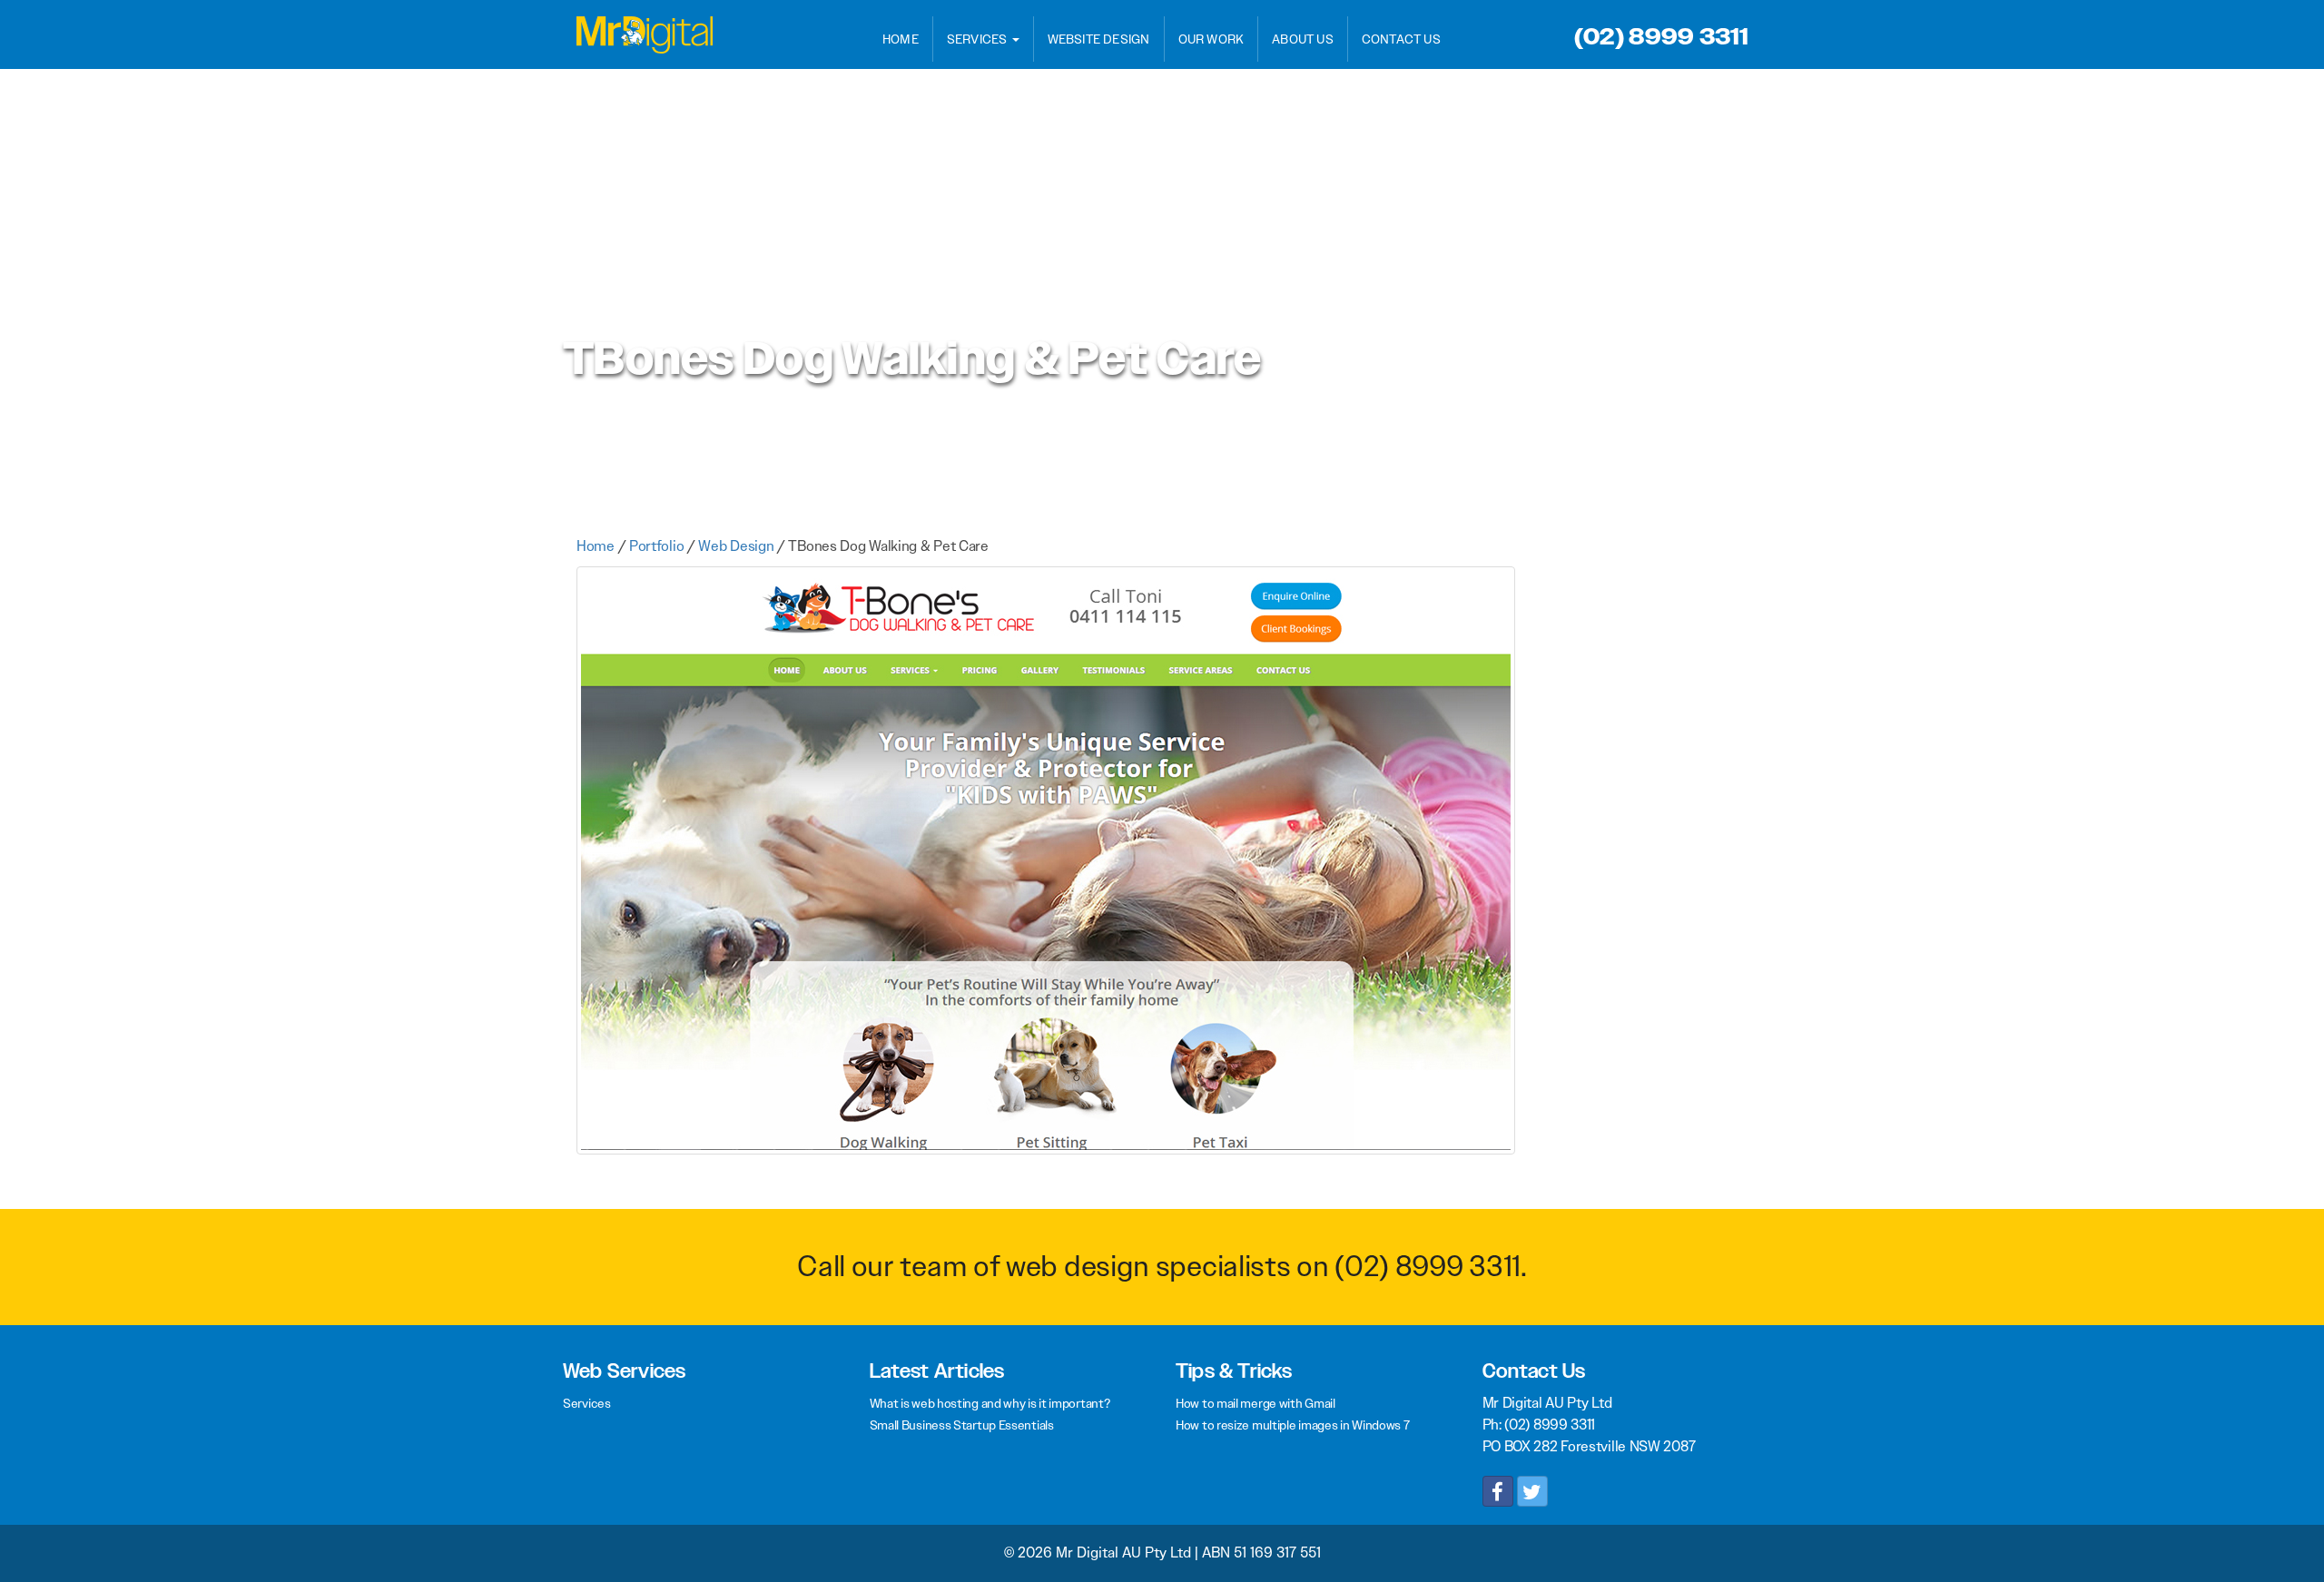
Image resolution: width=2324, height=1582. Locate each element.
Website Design (1099, 39)
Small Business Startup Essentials (962, 1425)
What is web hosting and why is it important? (990, 1403)
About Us (1303, 39)
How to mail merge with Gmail (1256, 1403)
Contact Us (1401, 39)
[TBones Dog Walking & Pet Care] (1046, 868)
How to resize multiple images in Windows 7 (1292, 1425)
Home (901, 39)
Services (979, 39)
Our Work (1211, 39)
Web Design (736, 546)
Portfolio (656, 546)
